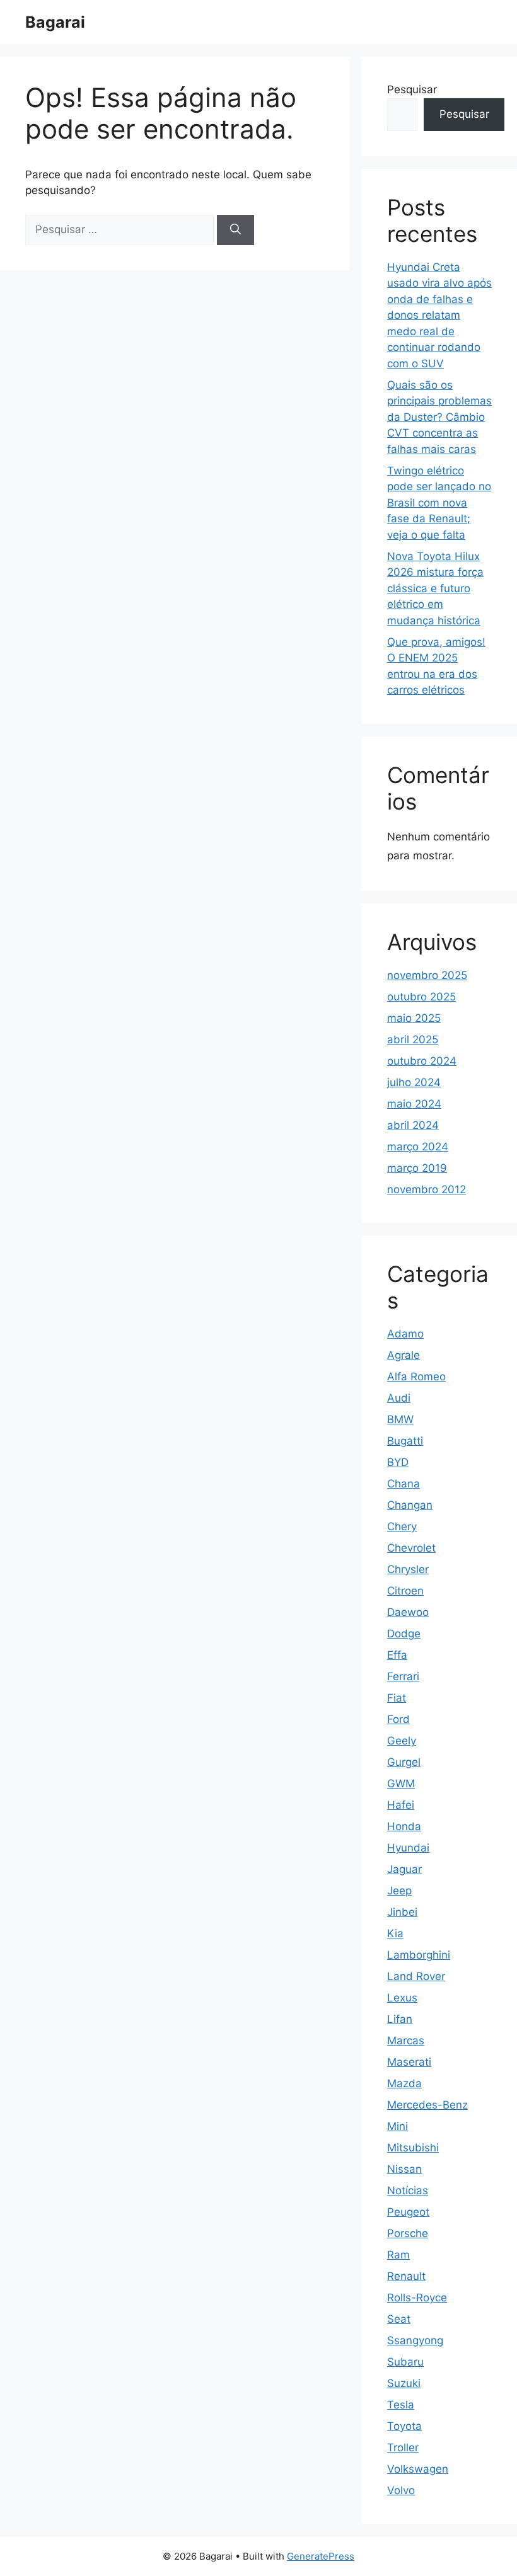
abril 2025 (413, 1039)
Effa (397, 1655)
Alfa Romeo (416, 1377)
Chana (404, 1484)
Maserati (409, 2062)
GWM (401, 1783)
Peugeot (408, 2212)
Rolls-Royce (417, 2298)
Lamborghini (419, 1955)
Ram (398, 2255)
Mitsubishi (413, 2148)
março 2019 (417, 1168)
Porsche (408, 2233)
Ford (398, 1719)
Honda (404, 1826)
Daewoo (408, 1612)
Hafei (401, 1805)
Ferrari (403, 1676)
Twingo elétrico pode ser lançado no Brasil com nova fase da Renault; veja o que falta (439, 503)
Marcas (406, 2041)
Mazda (404, 2083)
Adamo (405, 1334)
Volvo (401, 2490)
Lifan (400, 2019)
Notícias (408, 2190)
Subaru (405, 2362)
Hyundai (408, 1848)
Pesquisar (412, 89)
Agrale (404, 1355)
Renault (406, 2276)
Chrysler (408, 1569)
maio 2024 (414, 1104)
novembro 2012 (427, 1189)
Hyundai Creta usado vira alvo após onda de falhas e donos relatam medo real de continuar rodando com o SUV (439, 315)
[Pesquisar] (235, 230)
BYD (398, 1462)
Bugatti (405, 1441)
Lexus (402, 1998)
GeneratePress (321, 2556)
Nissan (404, 2169)
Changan (410, 1505)
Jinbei (402, 1912)
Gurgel (404, 1762)
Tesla (401, 2405)
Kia (395, 1933)
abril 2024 (413, 1125)
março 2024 (418, 1147)
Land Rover (416, 1976)
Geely (402, 1741)
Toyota (404, 2426)
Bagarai (55, 22)
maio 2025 (414, 1018)
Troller (403, 2447)
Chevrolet (411, 1548)
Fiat (397, 1698)
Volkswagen (418, 2469)
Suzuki (404, 2383)
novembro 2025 (427, 975)
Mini (398, 2126)
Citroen (405, 1591)
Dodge (404, 1634)
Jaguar (404, 1869)
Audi (399, 1398)
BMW (400, 1419)
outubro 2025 (421, 997)
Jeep (399, 1891)
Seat (399, 2319)
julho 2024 (414, 1082)
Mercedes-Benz (427, 2105)
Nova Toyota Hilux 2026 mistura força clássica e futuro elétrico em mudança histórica (435, 588)
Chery (402, 1526)
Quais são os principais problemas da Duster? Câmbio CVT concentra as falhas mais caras (439, 417)
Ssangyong (415, 2340)
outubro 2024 (422, 1061)
